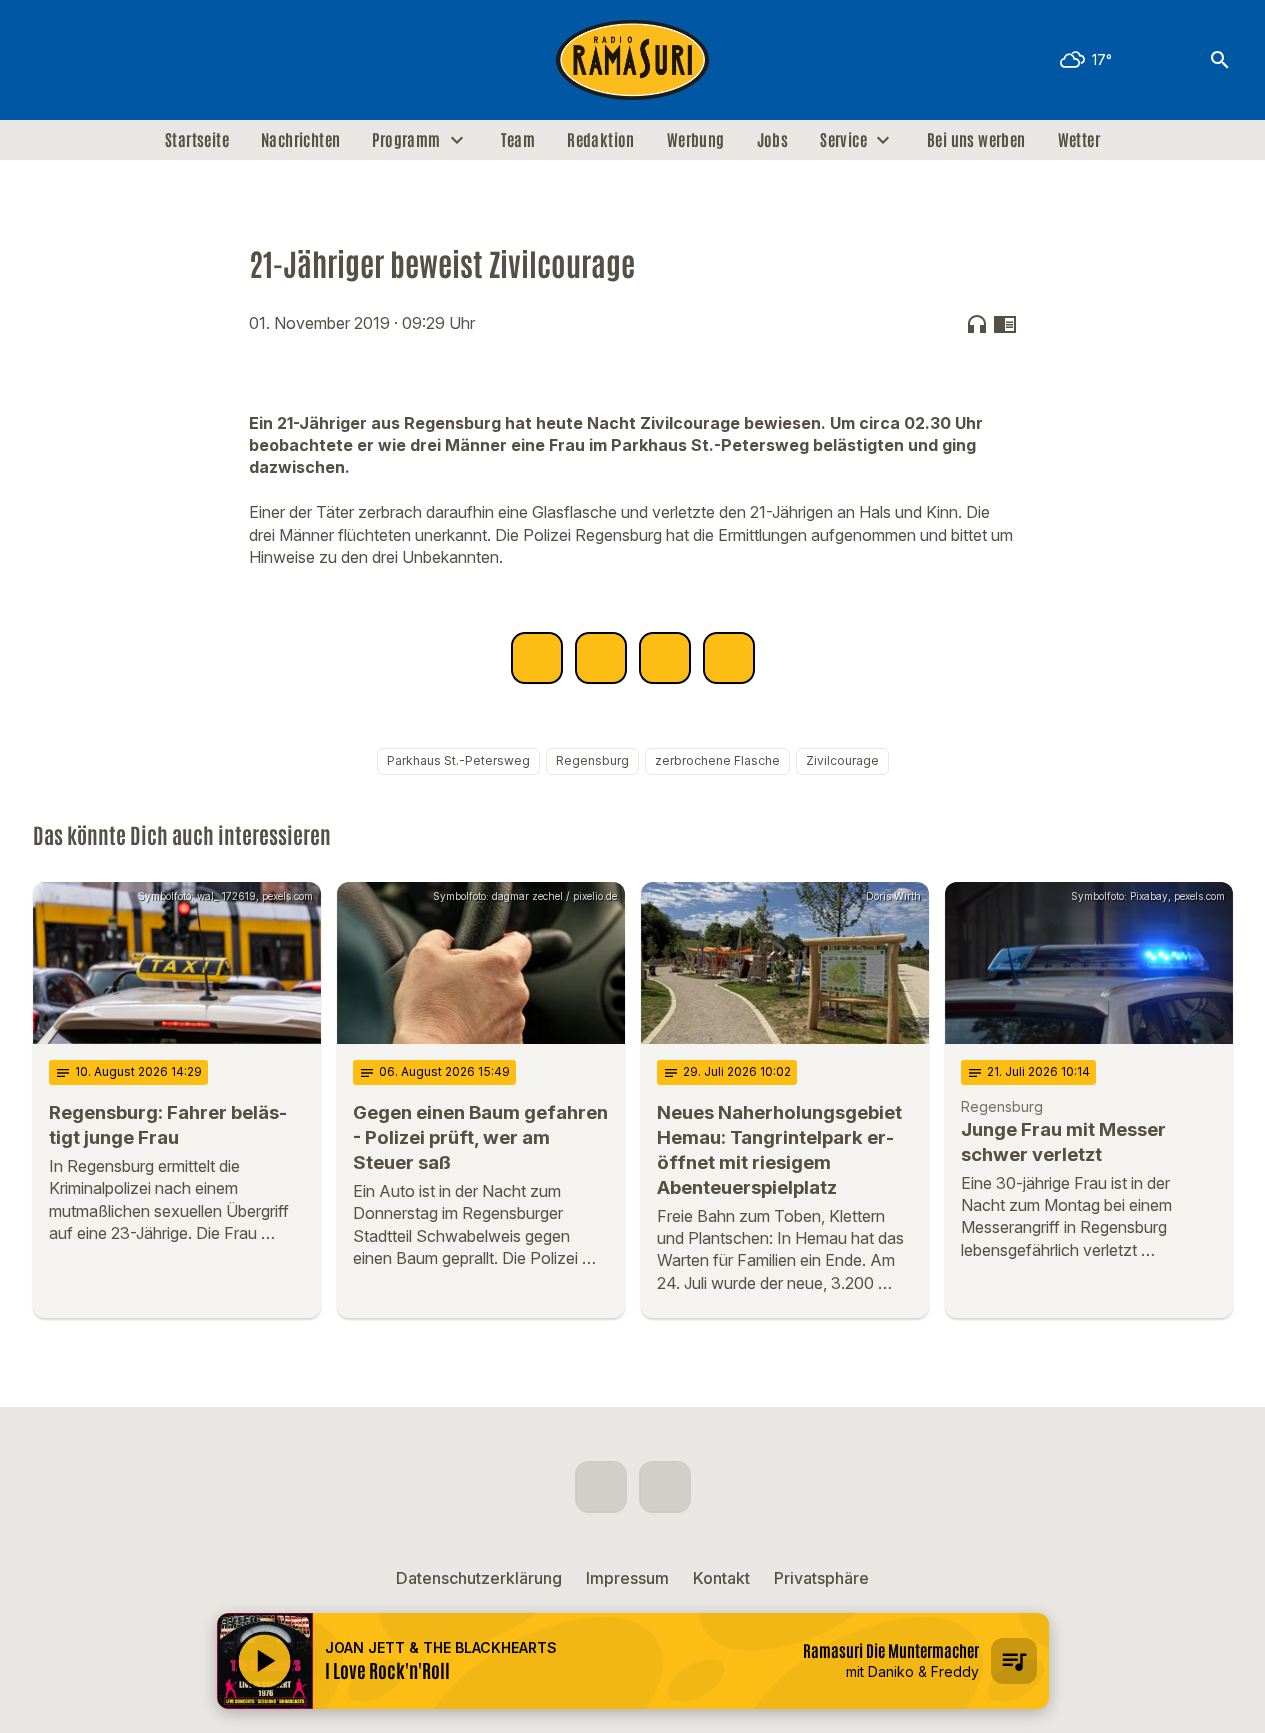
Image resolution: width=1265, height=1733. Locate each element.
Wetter (1079, 140)
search (1220, 60)
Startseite (197, 140)
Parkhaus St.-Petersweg (458, 760)
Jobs (773, 140)
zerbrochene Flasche (717, 760)
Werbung (696, 140)
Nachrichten (300, 140)
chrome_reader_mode (1005, 324)
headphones (977, 324)
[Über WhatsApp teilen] (665, 658)
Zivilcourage (842, 760)
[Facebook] (53, 60)
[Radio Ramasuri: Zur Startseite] (633, 60)
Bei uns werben (976, 140)
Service (843, 140)
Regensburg (592, 760)
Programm (406, 140)
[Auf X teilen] (601, 658)
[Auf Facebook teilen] (537, 658)
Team (518, 140)
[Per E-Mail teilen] (729, 658)
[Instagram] (93, 60)
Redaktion (601, 140)
